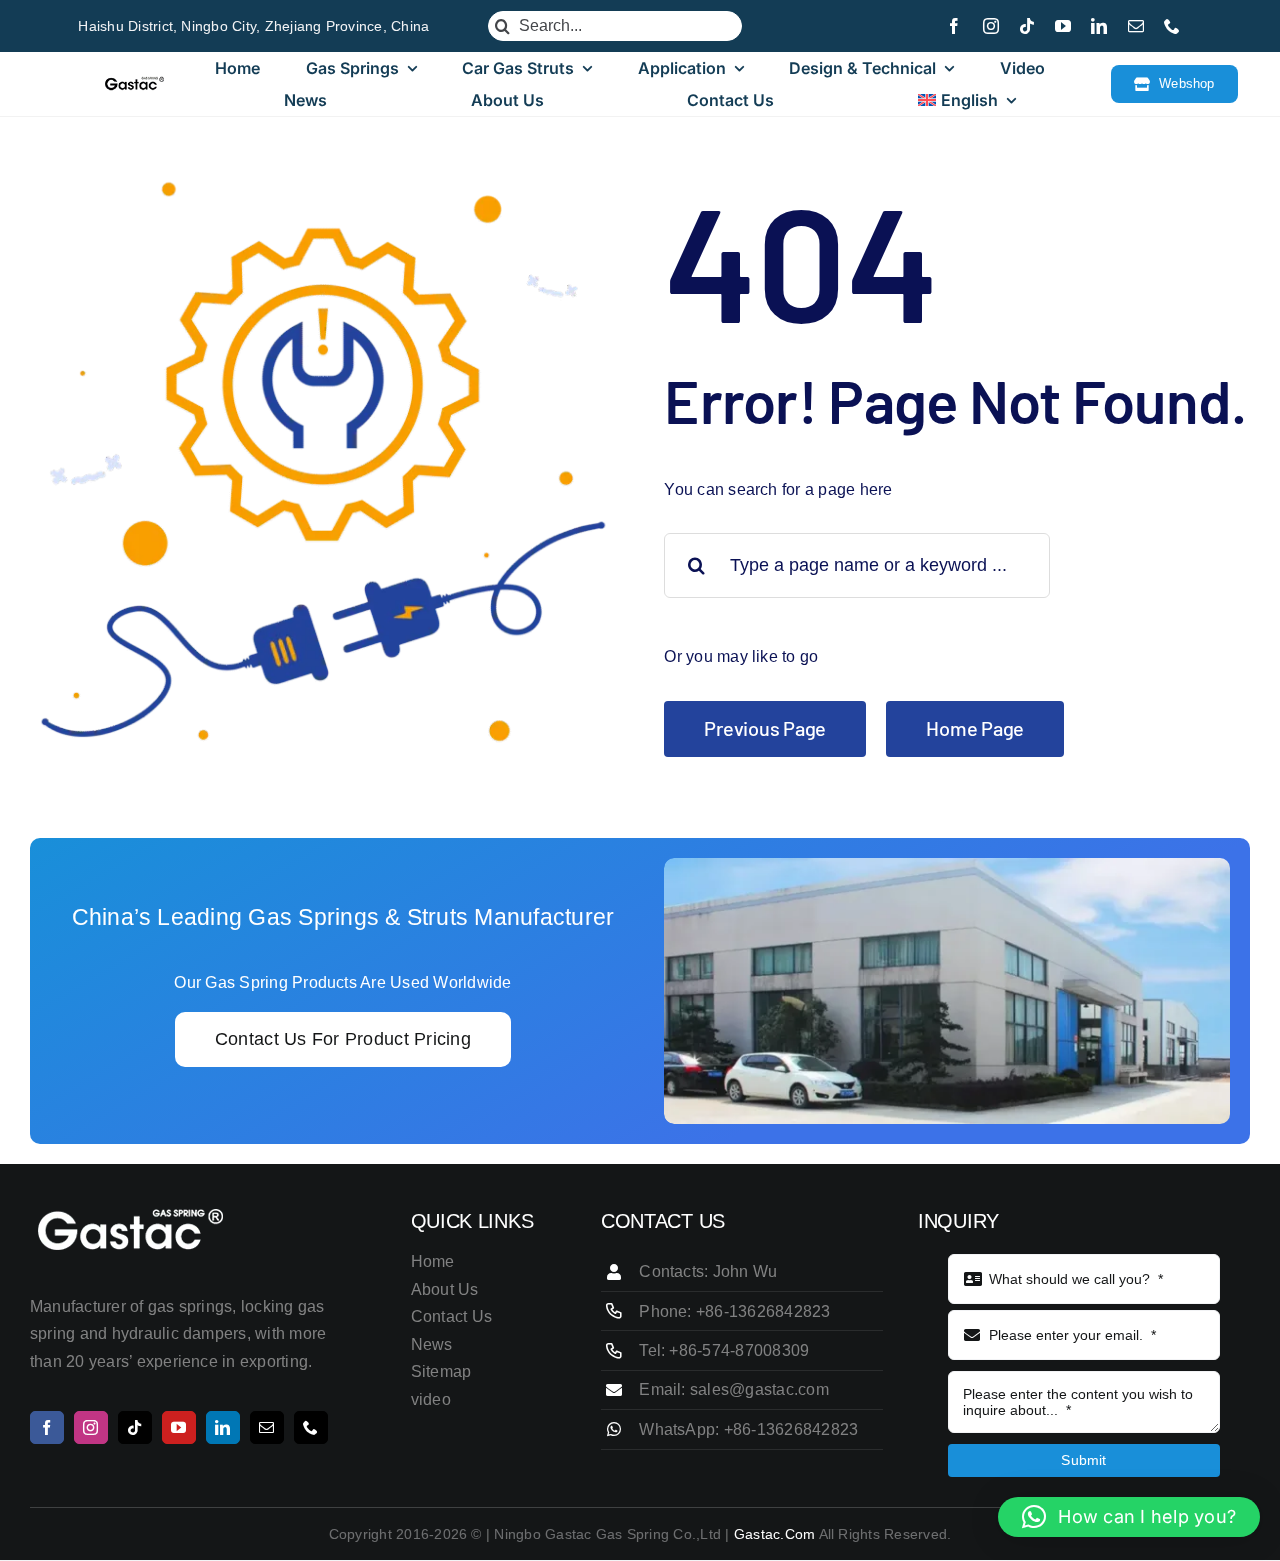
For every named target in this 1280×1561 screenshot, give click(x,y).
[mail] (1136, 26)
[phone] (1172, 26)
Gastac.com (774, 1534)
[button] (1129, 1517)
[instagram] (991, 26)
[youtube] (1063, 26)
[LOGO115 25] (134, 83)
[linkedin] (1099, 26)
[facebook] (954, 26)
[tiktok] (1027, 26)
